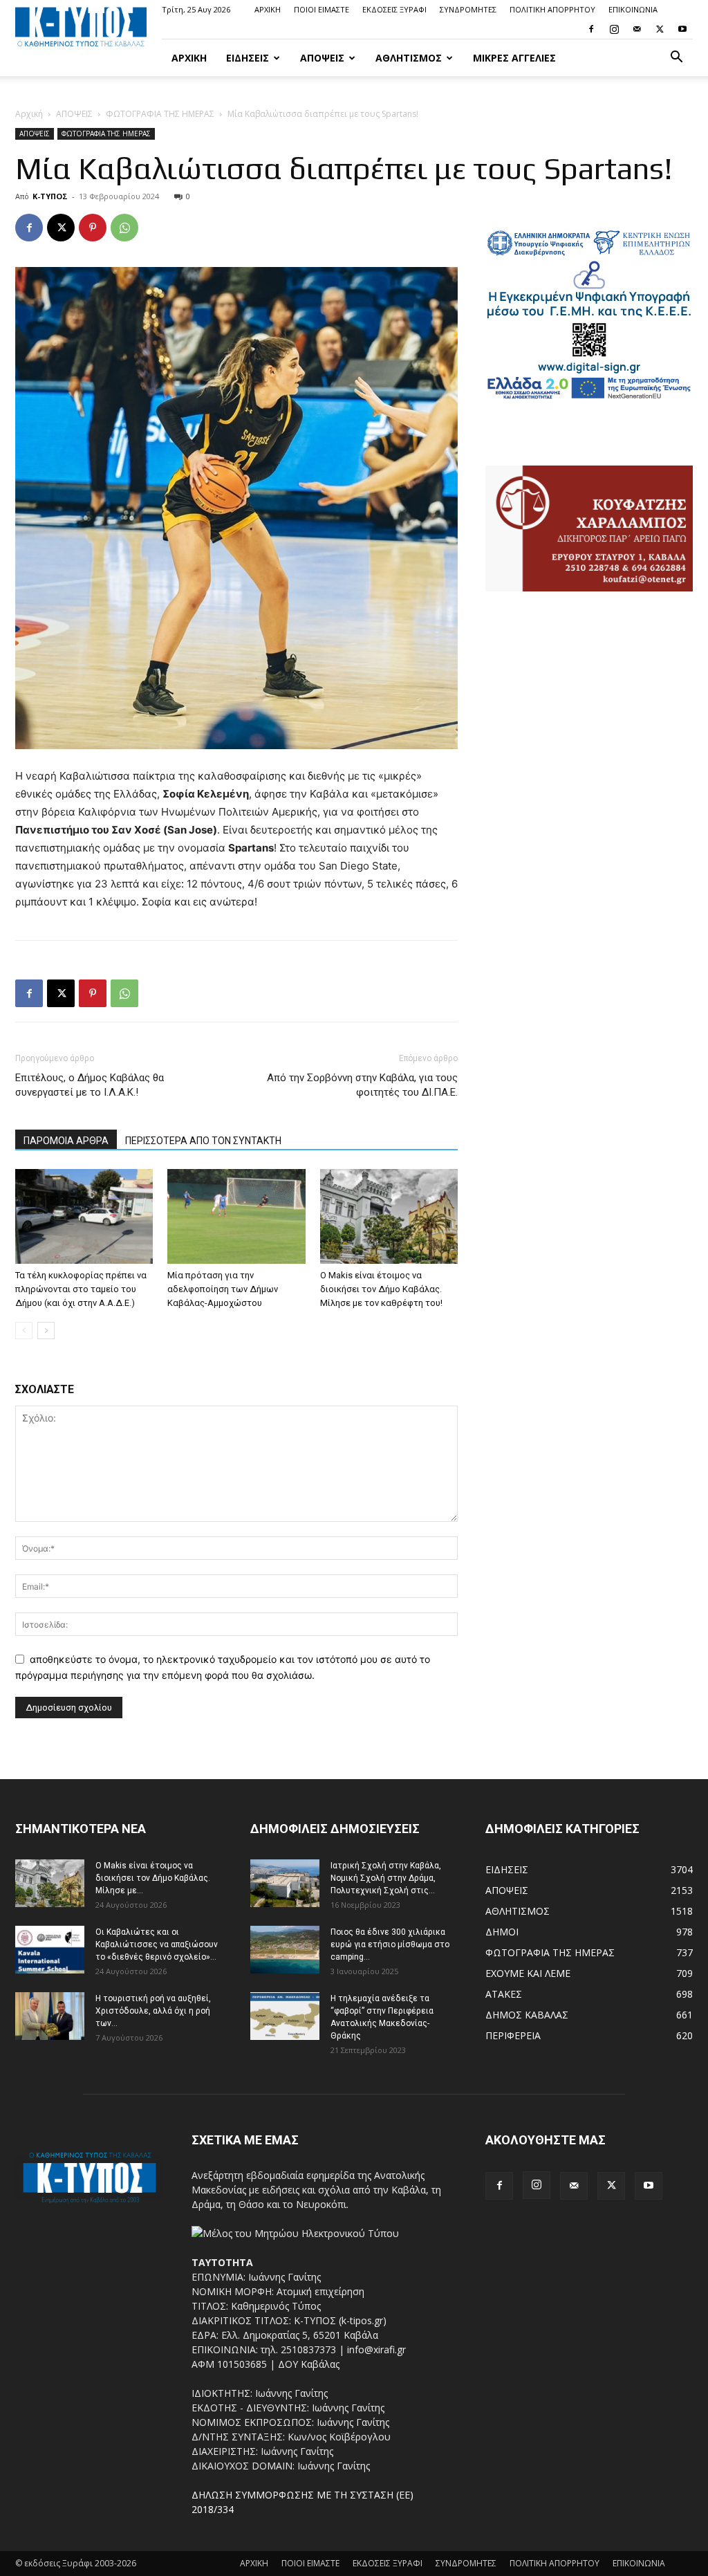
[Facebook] (591, 29)
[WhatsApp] (124, 228)
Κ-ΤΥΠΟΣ (50, 196)
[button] (676, 58)
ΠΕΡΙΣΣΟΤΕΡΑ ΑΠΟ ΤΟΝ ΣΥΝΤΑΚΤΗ (203, 1141)
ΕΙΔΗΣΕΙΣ (248, 58)
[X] (660, 29)
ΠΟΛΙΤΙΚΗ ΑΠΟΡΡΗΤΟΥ (552, 9)
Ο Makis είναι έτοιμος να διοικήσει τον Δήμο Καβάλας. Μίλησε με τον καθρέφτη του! (381, 1289)
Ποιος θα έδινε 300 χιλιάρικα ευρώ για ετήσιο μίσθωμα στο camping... (390, 1944)
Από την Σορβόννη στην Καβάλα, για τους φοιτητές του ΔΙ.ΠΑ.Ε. (362, 1085)
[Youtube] (682, 29)
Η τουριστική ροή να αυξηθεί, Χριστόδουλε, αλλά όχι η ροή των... (153, 2011)
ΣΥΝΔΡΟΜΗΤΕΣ (468, 9)
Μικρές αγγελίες (514, 58)
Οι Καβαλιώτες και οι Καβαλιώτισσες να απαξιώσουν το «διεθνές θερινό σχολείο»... (157, 1944)
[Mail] (637, 29)
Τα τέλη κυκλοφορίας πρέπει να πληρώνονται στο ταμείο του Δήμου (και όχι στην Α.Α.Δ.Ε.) (81, 1289)
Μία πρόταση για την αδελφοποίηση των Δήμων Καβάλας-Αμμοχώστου (223, 1289)
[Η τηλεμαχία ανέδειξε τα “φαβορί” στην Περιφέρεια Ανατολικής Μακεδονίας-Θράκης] (285, 2016)
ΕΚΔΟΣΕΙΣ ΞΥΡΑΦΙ (394, 9)
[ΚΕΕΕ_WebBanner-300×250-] (589, 397)
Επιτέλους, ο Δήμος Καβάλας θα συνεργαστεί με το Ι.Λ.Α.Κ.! (90, 1085)
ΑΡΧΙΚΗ (268, 9)
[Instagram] (614, 29)
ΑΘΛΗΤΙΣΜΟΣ (409, 58)
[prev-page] (24, 1331)
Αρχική (29, 114)
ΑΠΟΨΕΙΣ (322, 58)
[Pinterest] (93, 228)
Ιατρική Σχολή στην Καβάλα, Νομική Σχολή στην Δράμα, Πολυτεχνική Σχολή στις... (386, 1878)
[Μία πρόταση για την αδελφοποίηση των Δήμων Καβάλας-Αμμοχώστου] (236, 1216)
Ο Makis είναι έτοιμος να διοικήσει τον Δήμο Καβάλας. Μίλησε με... (153, 1878)
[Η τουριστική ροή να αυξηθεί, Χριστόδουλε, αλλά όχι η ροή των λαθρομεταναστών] (50, 2016)
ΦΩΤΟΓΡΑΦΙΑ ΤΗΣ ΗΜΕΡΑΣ (160, 114)
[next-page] (46, 1331)
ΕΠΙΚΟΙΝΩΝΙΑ (633, 9)
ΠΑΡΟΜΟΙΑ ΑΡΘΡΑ (66, 1141)
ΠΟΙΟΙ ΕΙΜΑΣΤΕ (322, 9)
